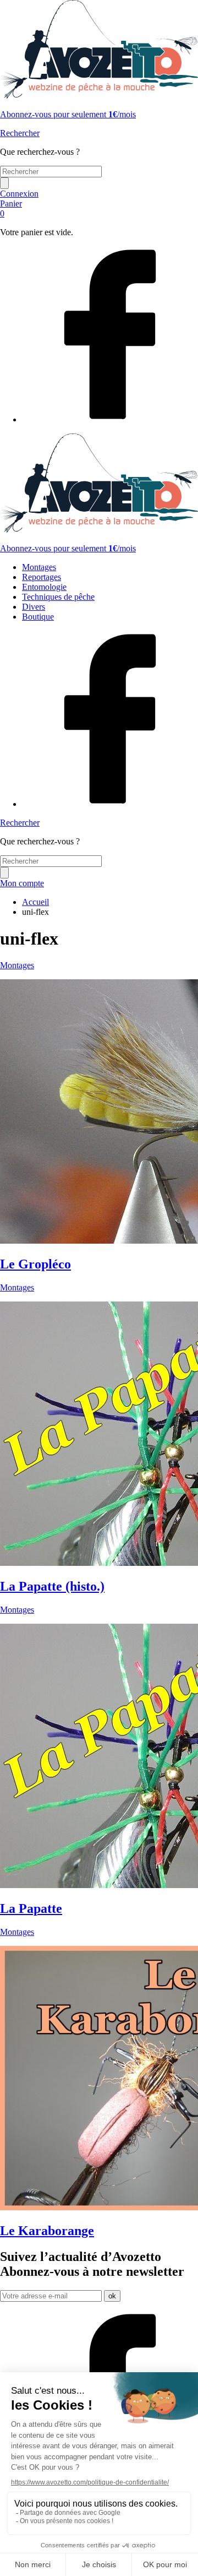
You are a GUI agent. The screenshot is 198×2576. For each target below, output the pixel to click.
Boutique (38, 617)
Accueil (35, 902)
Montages (39, 567)
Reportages (42, 577)
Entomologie (44, 587)
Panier (11, 208)
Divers (34, 607)
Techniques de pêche (58, 597)
